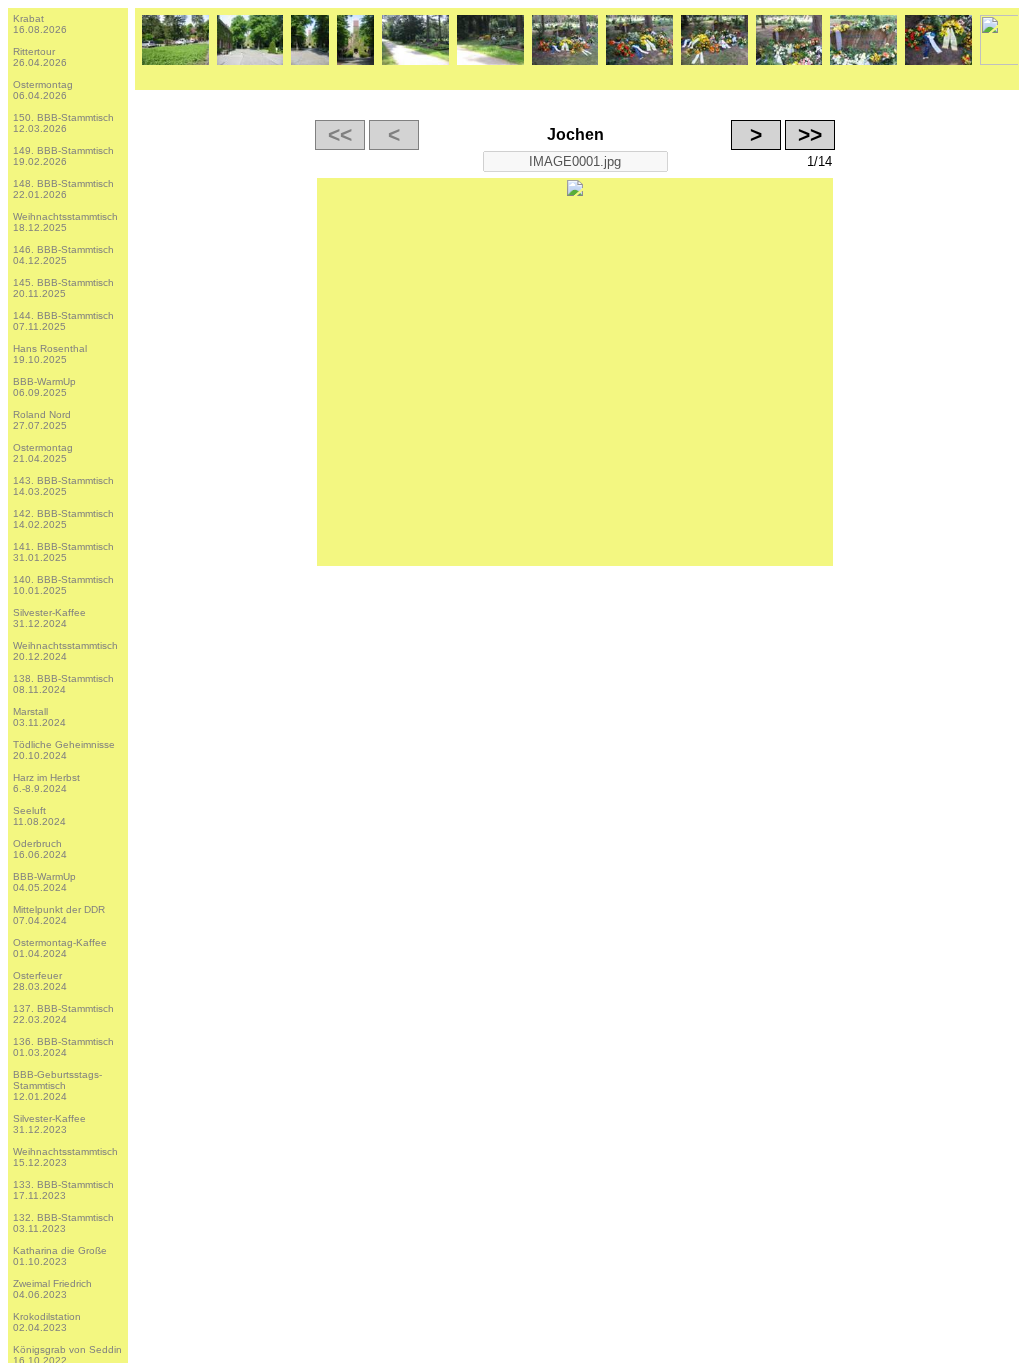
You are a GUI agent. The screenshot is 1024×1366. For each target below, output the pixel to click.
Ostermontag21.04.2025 (43, 453)
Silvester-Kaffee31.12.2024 (49, 618)
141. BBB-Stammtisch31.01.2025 (63, 552)
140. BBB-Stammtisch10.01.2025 (63, 585)
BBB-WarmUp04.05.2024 (44, 882)
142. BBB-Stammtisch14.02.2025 (63, 519)
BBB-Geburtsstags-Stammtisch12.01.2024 (57, 1085)
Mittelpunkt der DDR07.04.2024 (59, 915)
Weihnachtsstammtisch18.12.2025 (65, 222)
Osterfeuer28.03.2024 (40, 981)
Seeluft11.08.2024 (39, 816)
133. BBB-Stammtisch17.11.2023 (63, 1190)
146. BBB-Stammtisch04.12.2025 (63, 255)
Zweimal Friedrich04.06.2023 (52, 1289)
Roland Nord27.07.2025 (42, 420)
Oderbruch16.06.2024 (40, 849)
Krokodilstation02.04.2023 (47, 1322)
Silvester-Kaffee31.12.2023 (49, 1124)
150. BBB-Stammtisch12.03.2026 (63, 123)
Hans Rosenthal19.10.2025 (50, 354)
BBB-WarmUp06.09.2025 (44, 387)
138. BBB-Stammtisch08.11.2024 (63, 684)
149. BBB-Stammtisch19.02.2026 (63, 156)
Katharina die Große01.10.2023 (60, 1256)
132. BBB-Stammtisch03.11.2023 (63, 1223)
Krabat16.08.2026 (40, 24)
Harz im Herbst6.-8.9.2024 (46, 783)
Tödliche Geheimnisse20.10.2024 (64, 750)
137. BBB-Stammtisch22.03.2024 (63, 1014)
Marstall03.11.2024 (39, 717)
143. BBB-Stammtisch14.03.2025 (63, 486)
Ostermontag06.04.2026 (43, 90)
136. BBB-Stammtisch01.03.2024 (63, 1047)
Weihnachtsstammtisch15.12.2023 (65, 1157)
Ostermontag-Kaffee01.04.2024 (60, 948)
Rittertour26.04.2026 (40, 57)
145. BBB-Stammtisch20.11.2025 (63, 288)
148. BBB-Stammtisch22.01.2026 (63, 189)
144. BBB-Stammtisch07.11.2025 (63, 321)
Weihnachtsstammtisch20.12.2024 (65, 651)
